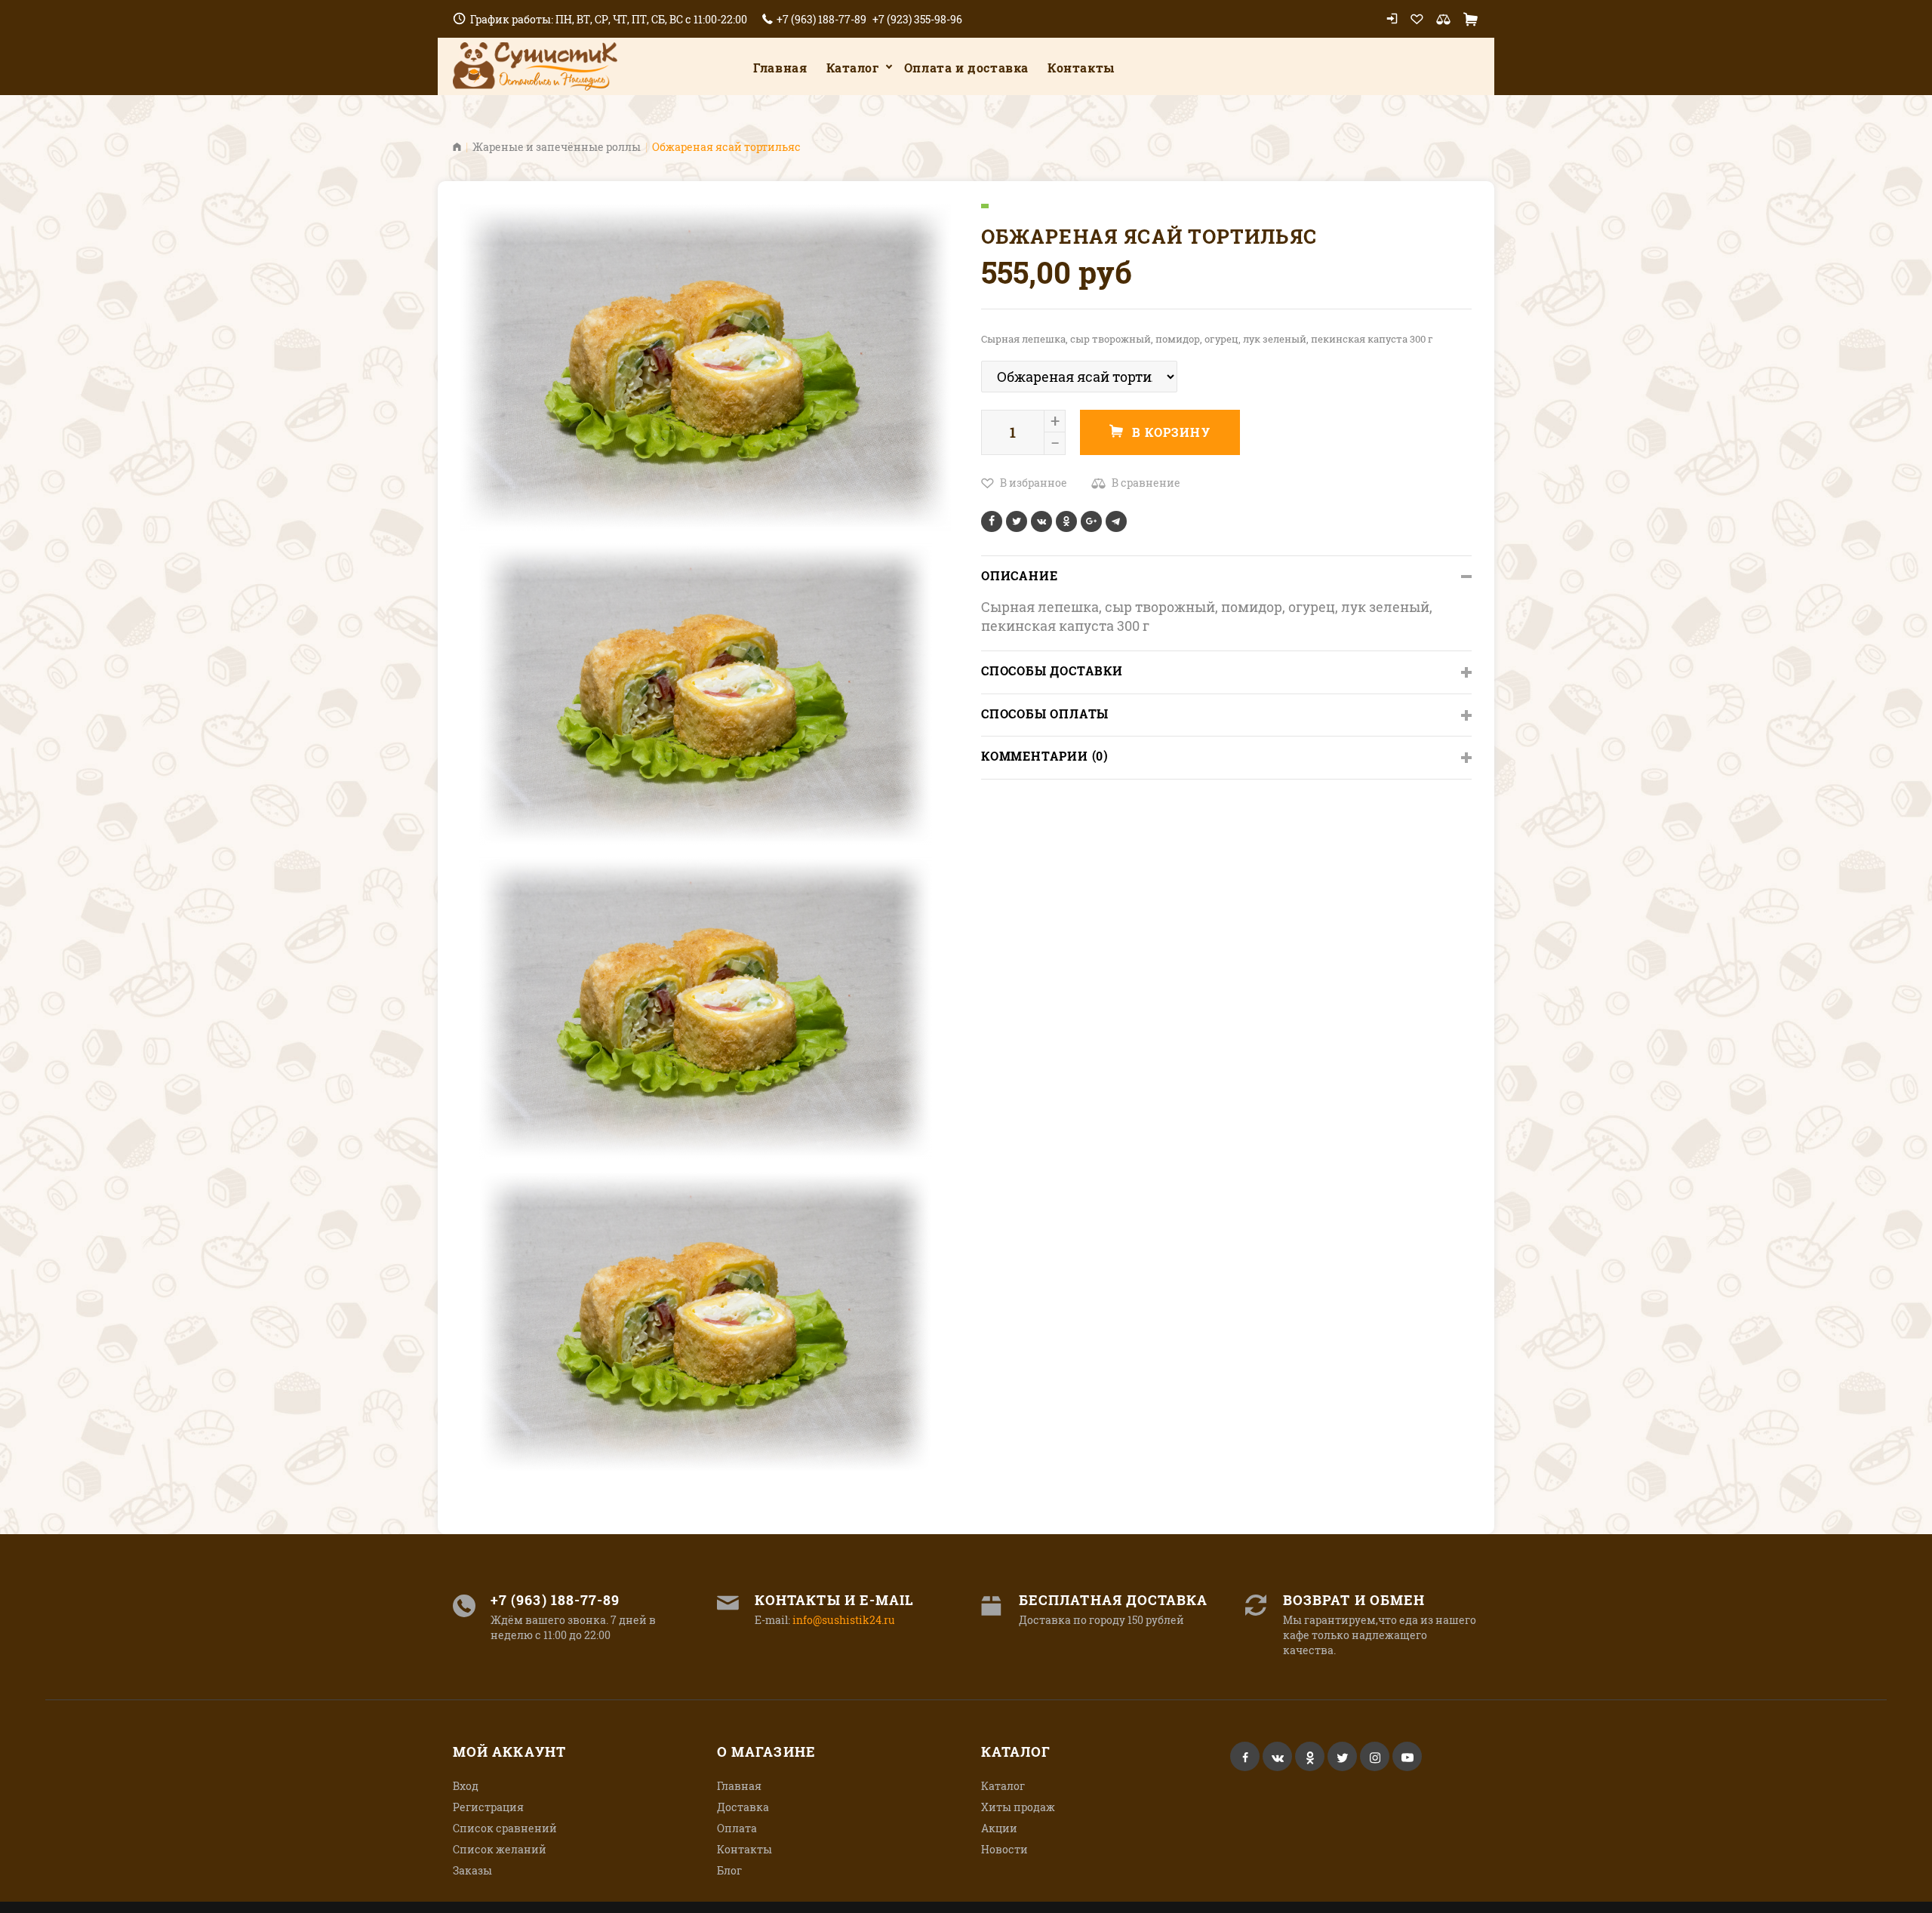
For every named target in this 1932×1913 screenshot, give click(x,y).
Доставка (743, 1807)
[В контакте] (1277, 1756)
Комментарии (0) (1045, 756)
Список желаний (500, 1849)
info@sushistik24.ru (844, 1620)
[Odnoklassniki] (1310, 1756)
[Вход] (1392, 19)
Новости (1004, 1849)
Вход (466, 1786)
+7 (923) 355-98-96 (917, 19)
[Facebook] (1245, 1756)
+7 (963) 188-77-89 (821, 19)
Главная (780, 68)
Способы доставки (1052, 670)
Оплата (737, 1828)
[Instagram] (1375, 1756)
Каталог (853, 68)
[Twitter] (1342, 1756)
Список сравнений (505, 1828)
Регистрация (488, 1807)
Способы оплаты (1045, 714)
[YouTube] (1407, 1756)
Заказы (472, 1870)
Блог (729, 1870)
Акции (999, 1828)
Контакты (744, 1849)
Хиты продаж (1018, 1807)
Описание (1019, 575)
